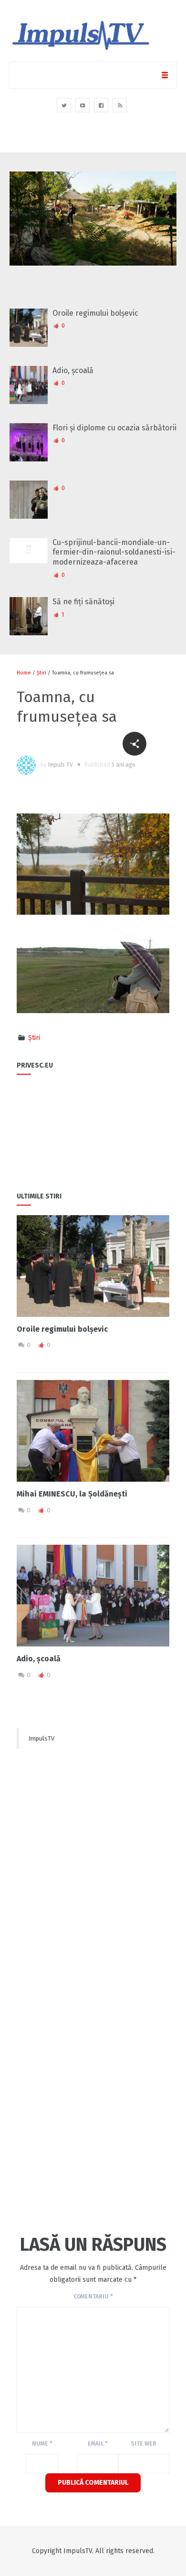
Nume (42, 2444)
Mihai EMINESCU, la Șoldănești (72, 1494)
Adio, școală (73, 370)
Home (24, 673)
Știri (41, 673)
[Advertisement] (93, 1849)
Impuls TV (61, 765)
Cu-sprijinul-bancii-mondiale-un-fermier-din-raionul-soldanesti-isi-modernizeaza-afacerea (114, 552)
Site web (144, 2444)
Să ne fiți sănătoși (83, 602)
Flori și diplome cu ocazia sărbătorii (114, 428)
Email (98, 2444)
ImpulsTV (41, 1738)
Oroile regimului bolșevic (95, 313)
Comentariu (93, 2297)
